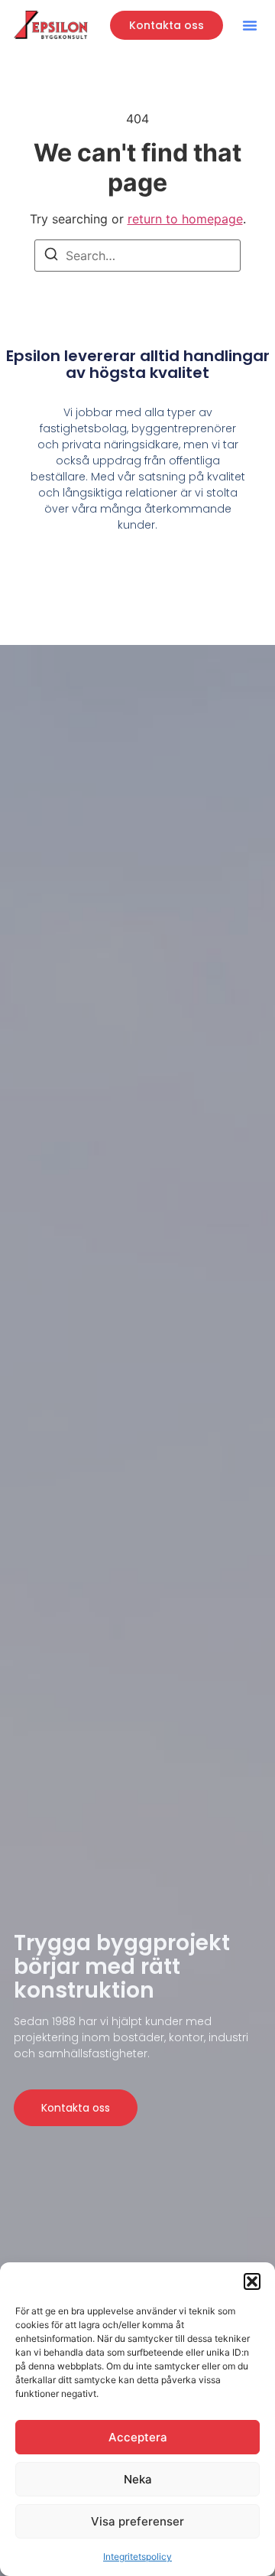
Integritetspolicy (137, 2556)
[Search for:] (137, 256)
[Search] (51, 256)
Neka (138, 2479)
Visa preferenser (137, 2521)
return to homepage (185, 219)
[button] (252, 2281)
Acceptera (138, 2437)
